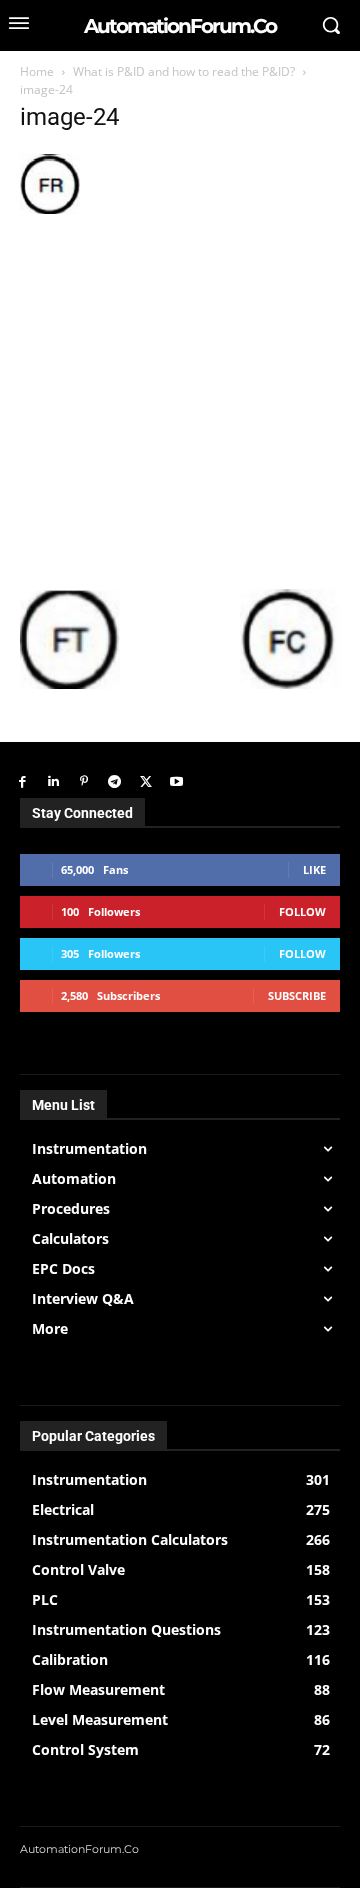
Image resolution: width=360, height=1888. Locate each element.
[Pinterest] (84, 782)
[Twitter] (145, 782)
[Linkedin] (53, 782)
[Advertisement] (180, 399)
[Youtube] (176, 782)
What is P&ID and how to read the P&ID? (184, 71)
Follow (302, 911)
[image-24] (50, 208)
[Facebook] (22, 782)
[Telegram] (114, 782)
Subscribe (297, 995)
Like (314, 869)
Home (37, 71)
